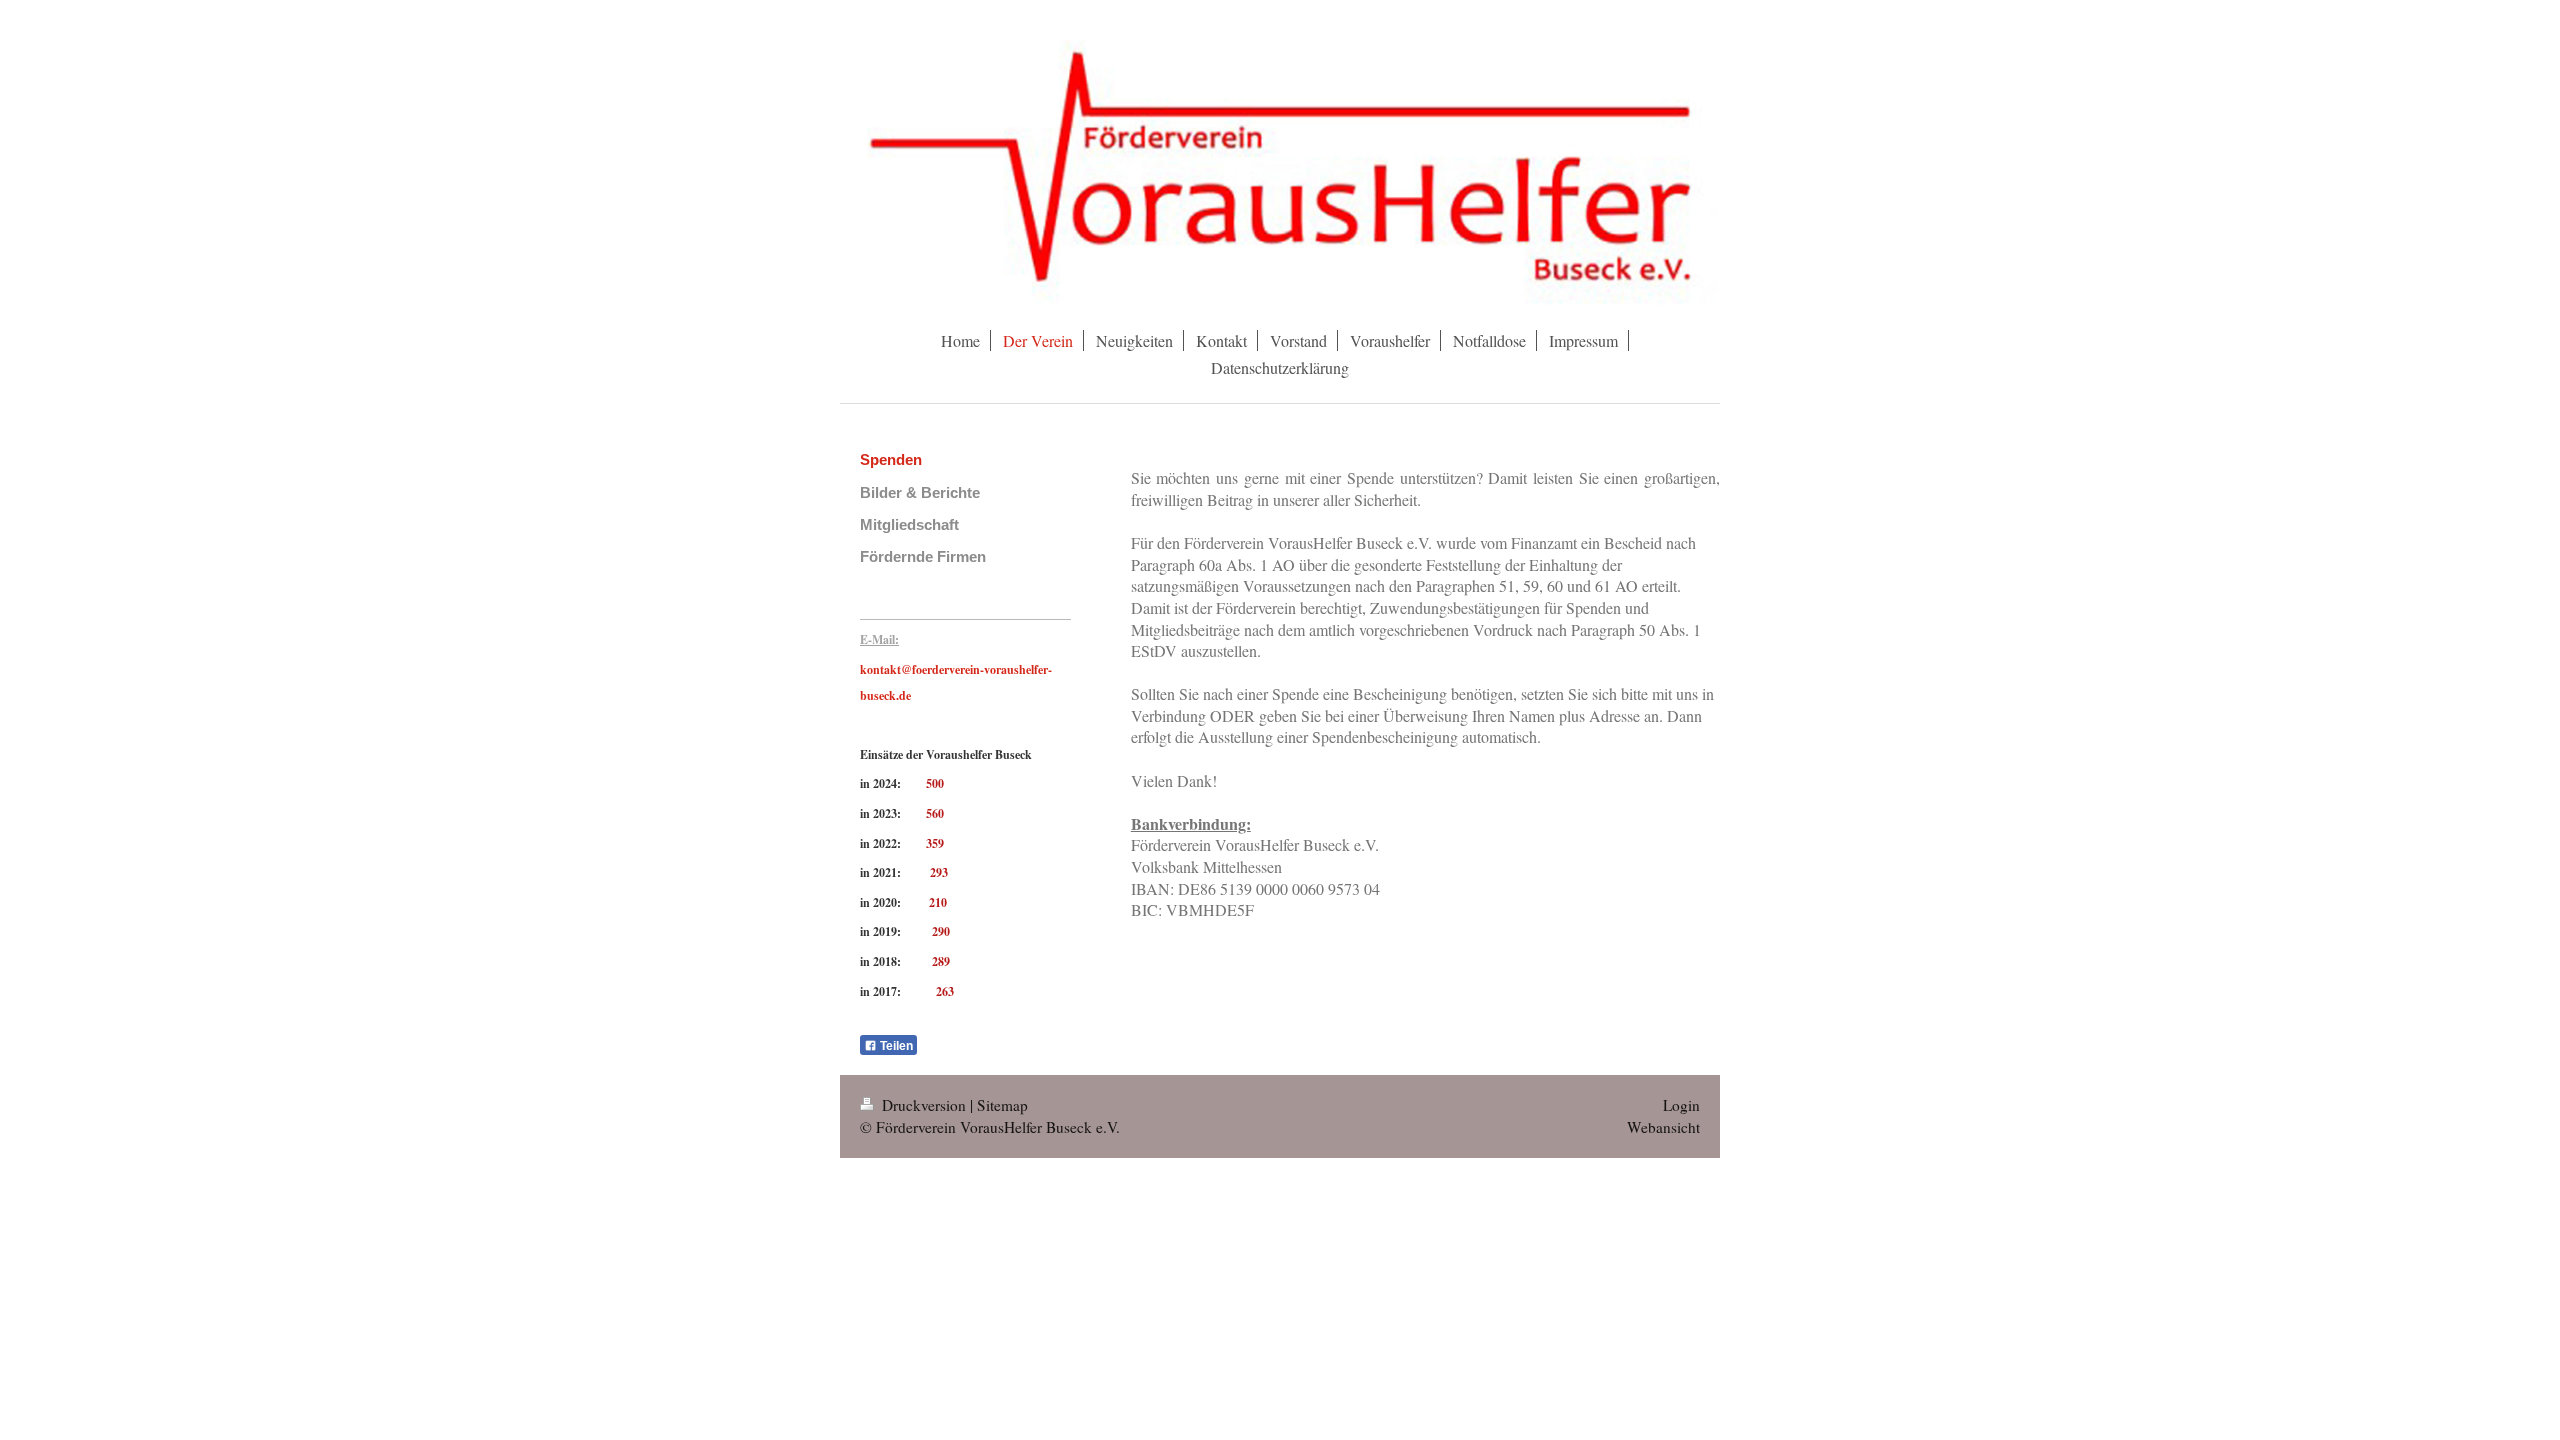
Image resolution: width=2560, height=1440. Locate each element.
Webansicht (1663, 1127)
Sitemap (1002, 1105)
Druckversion (924, 1105)
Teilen (895, 1046)
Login (1681, 1105)
